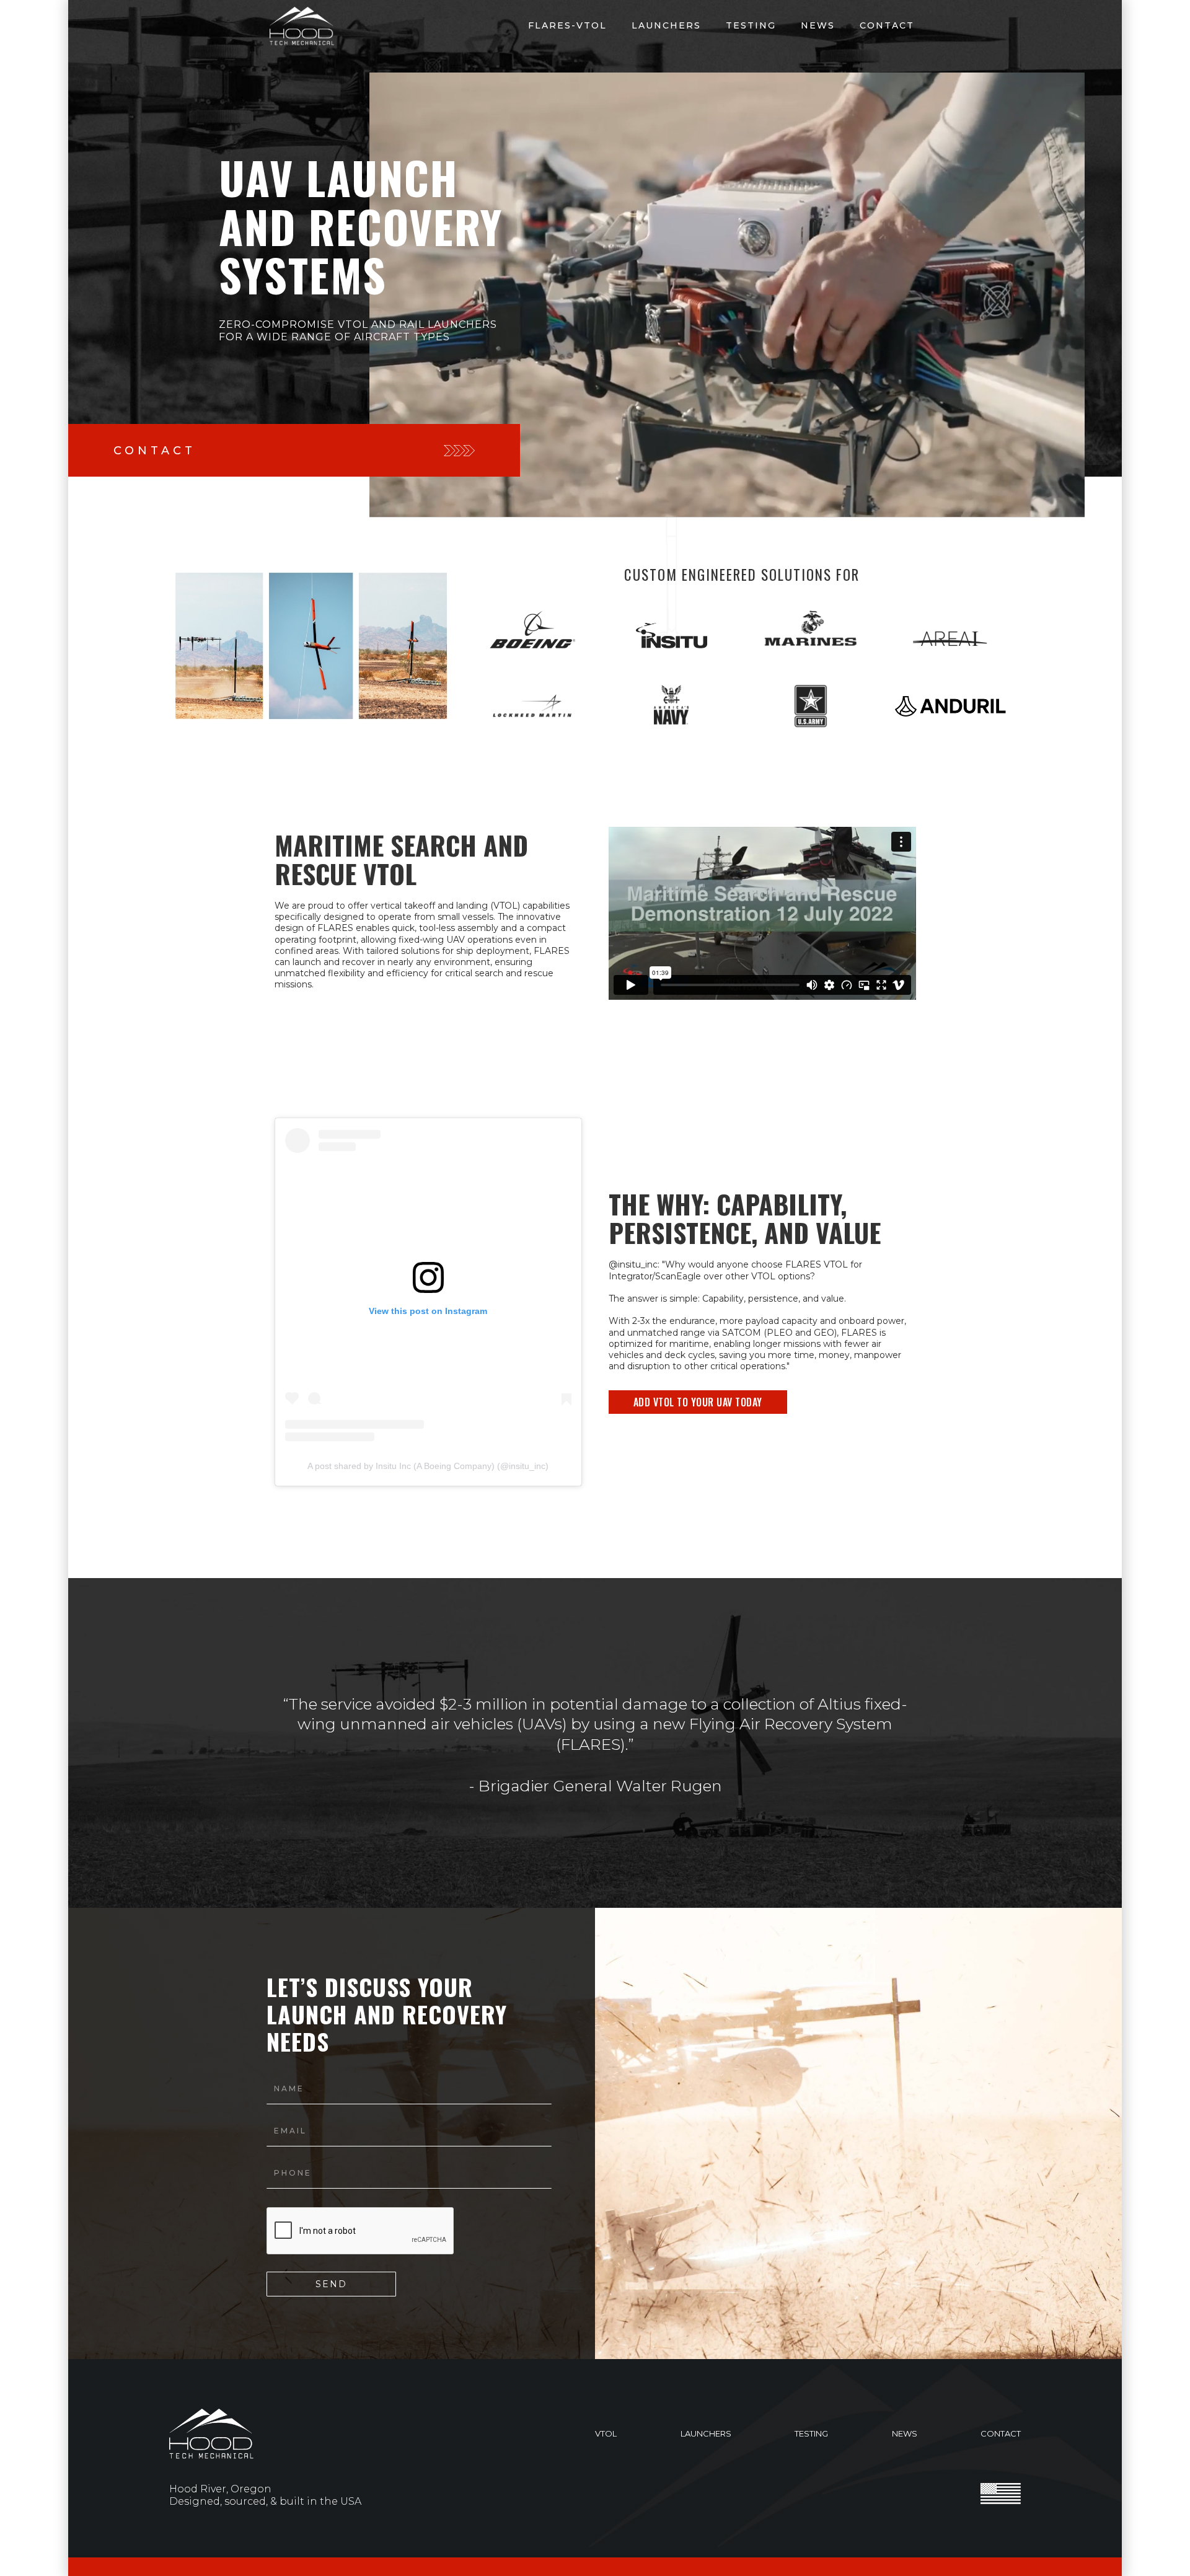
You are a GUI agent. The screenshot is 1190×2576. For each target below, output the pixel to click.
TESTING (751, 25)
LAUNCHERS (666, 25)
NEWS (818, 25)
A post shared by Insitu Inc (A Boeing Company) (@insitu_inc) (428, 1466)
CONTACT (887, 25)
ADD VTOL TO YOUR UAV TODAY (698, 1402)
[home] (302, 26)
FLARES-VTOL (567, 25)
